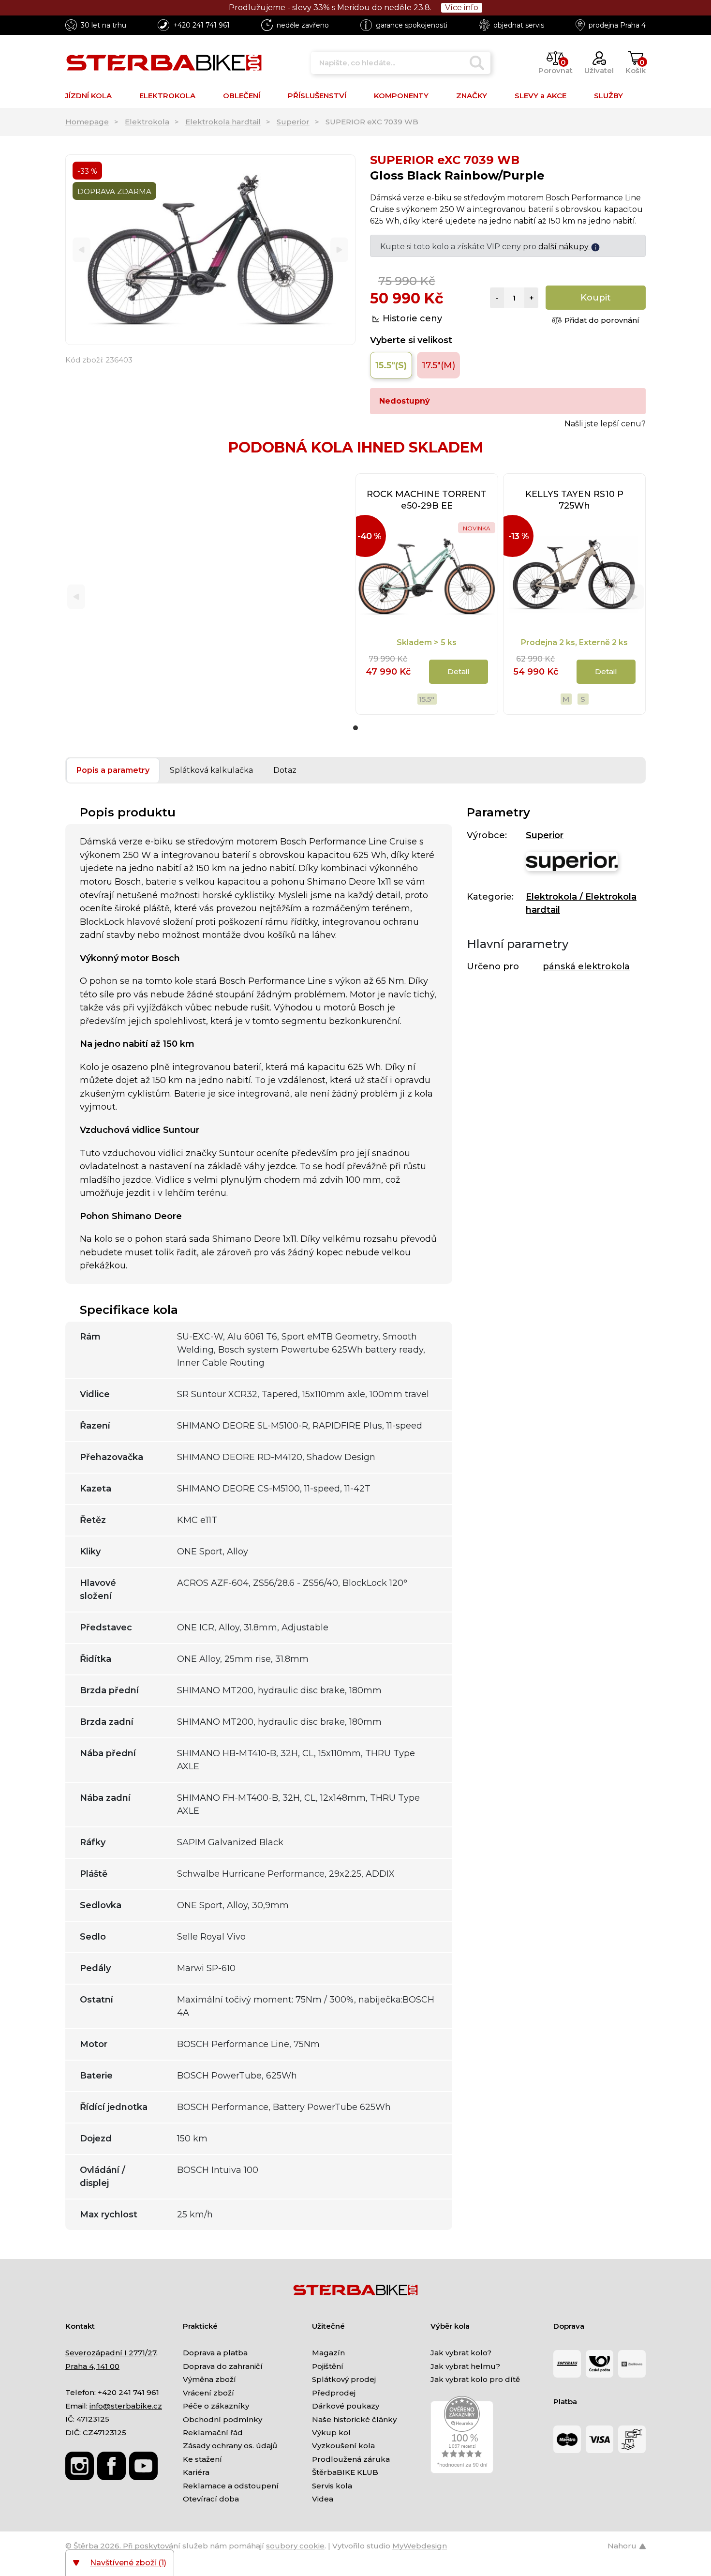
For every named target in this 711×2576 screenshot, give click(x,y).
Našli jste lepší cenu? (605, 424)
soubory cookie (295, 2546)
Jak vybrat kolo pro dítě (475, 2379)
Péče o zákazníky (216, 2406)
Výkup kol (331, 2433)
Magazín (328, 2353)
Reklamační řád (213, 2433)
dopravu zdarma (557, 247)
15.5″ (427, 699)
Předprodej (334, 2393)
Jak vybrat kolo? (461, 2353)
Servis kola (332, 2486)
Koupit (596, 298)
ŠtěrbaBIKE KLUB (345, 2472)
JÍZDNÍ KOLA (89, 96)
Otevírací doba (211, 2499)
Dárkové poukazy (346, 2406)
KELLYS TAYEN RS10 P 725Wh (574, 500)
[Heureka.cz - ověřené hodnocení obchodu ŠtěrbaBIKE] (462, 2434)
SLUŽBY (608, 96)
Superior (293, 122)
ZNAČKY (472, 96)
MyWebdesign (420, 2546)
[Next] (339, 250)
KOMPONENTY (401, 96)
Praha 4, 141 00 (92, 2366)
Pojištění (328, 2366)
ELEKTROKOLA (167, 96)
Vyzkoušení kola (343, 2446)
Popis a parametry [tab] (113, 770)
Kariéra (196, 2472)
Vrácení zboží (208, 2393)
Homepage (87, 122)
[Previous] (81, 250)
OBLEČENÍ (242, 96)
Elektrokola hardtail (223, 122)
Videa (323, 2499)
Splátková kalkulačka (211, 770)
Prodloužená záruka (351, 2459)
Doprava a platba (215, 2353)
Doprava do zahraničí (223, 2366)
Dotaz (285, 770)
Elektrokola (147, 122)
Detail (606, 671)
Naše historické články (354, 2419)
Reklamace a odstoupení (231, 2486)
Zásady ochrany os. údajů (230, 2446)
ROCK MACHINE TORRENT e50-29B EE (427, 500)
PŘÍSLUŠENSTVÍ (317, 96)
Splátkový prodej (344, 2379)
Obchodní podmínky (222, 2419)
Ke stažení (202, 2459)
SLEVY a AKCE (541, 96)
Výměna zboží (209, 2379)
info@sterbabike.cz (126, 2406)
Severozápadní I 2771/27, (111, 2353)
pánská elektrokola (586, 966)
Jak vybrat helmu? (465, 2366)
